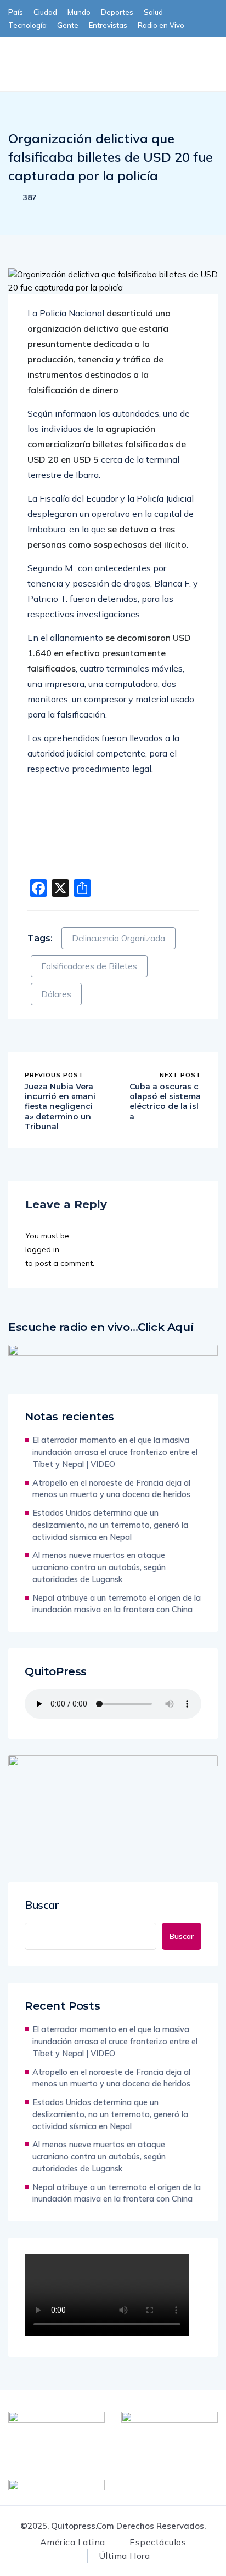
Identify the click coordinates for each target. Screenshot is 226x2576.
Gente (68, 25)
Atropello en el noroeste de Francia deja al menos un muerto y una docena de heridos (111, 1489)
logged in (42, 1249)
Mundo (79, 12)
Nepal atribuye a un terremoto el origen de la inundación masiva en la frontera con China (117, 1604)
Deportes (117, 12)
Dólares (56, 994)
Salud (153, 12)
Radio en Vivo (161, 25)
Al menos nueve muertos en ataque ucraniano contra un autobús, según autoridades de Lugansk (99, 1567)
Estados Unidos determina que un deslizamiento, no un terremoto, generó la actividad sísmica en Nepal (110, 1525)
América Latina (73, 2542)
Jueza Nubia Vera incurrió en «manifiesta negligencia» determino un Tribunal (60, 1107)
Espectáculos (158, 2542)
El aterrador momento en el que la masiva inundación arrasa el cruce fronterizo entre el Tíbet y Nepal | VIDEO (115, 1452)
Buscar (42, 1905)
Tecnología (27, 25)
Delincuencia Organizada (118, 938)
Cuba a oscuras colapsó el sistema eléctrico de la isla (165, 1102)
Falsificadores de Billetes (89, 966)
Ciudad (45, 12)
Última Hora (124, 2556)
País (16, 12)
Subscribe (103, 55)
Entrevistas (108, 25)
